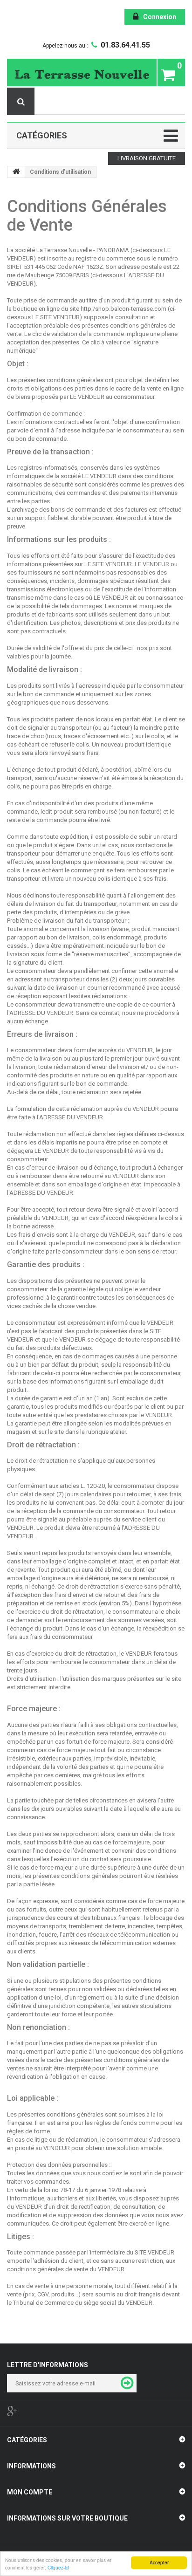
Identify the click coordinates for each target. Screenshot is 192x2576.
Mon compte (30, 2492)
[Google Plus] (12, 2411)
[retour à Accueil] (16, 172)
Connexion (160, 17)
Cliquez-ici (58, 2567)
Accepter (159, 2562)
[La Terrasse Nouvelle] (82, 74)
